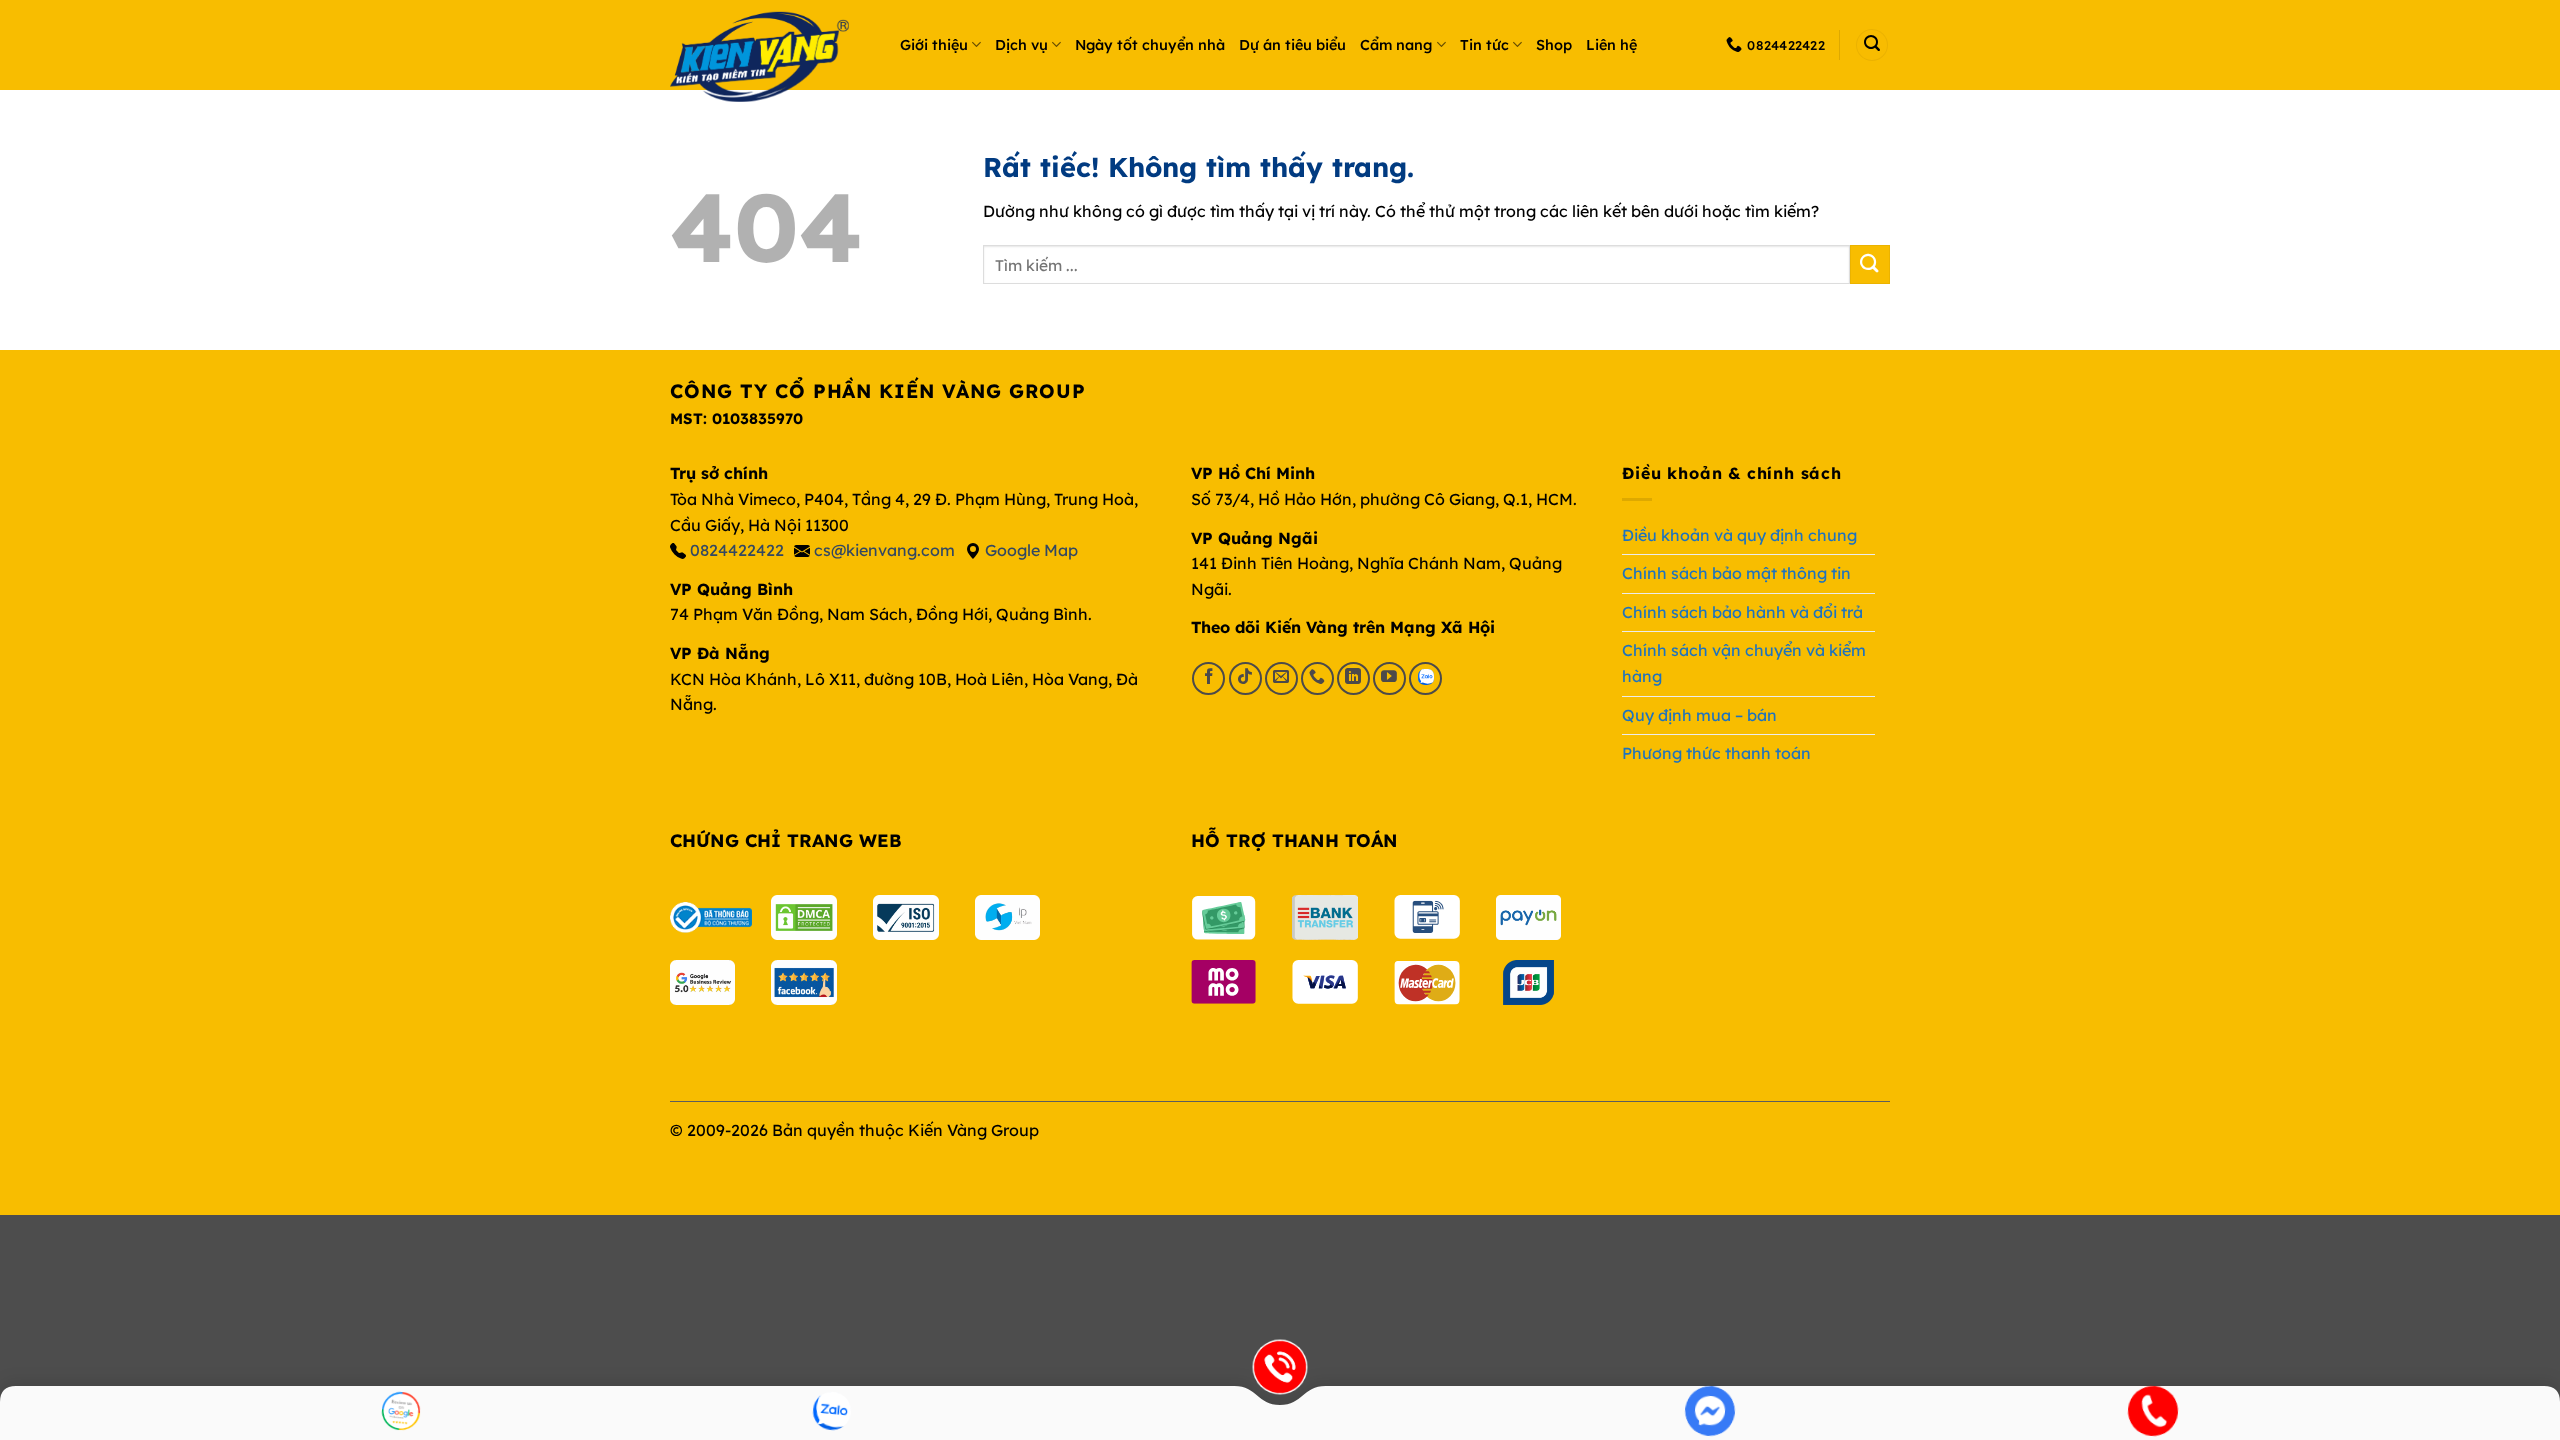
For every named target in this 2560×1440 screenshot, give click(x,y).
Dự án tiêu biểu (1292, 45)
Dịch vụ (1021, 45)
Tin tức (1484, 45)
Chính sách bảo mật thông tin (1736, 573)
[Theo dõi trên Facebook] (1208, 678)
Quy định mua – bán (1699, 715)
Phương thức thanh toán (1716, 753)
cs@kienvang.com (884, 550)
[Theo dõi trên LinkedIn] (1353, 678)
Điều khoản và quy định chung (1739, 535)
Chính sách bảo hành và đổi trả (1742, 612)
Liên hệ (1611, 45)
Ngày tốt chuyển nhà (1150, 45)
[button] (1872, 45)
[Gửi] (1870, 264)
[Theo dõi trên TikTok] (1245, 678)
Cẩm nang (1396, 45)
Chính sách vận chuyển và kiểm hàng (1744, 663)
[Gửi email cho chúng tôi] (1281, 678)
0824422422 (737, 550)
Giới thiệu (934, 45)
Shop (1554, 45)
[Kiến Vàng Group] (770, 60)
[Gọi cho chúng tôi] (1317, 678)
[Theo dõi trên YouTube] (1389, 678)
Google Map (1031, 550)
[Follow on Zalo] (1425, 678)
